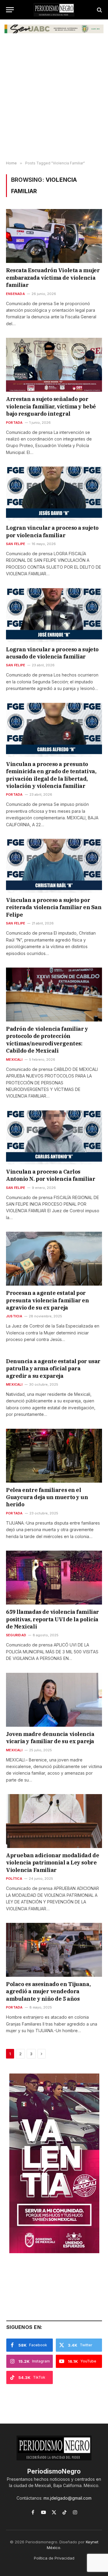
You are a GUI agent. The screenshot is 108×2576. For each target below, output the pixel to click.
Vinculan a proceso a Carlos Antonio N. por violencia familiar (51, 1175)
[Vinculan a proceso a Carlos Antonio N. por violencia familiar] (54, 1137)
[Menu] (10, 10)
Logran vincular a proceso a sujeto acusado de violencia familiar (52, 653)
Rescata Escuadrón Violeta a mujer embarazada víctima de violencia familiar (53, 278)
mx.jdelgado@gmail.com (67, 2498)
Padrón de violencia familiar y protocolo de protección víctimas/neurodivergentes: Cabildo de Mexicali (47, 1040)
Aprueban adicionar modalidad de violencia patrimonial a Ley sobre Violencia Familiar (52, 1863)
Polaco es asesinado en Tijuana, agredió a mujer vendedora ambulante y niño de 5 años (48, 1991)
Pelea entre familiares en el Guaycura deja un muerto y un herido (47, 1497)
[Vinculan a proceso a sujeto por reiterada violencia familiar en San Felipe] (54, 866)
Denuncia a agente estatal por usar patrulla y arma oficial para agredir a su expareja (53, 1369)
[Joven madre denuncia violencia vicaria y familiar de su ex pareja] (54, 1700)
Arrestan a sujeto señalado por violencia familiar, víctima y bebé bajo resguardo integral (51, 406)
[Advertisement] (54, 101)
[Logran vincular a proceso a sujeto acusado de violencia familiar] (54, 615)
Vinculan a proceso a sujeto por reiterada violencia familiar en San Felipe (54, 907)
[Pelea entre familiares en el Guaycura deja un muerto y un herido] (54, 1456)
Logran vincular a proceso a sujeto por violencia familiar (52, 531)
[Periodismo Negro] (54, 10)
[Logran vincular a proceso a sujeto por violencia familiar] (54, 494)
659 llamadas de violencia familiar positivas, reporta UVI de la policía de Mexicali (52, 1619)
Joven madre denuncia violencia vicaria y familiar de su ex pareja (50, 1738)
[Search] (99, 10)
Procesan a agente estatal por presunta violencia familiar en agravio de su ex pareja (48, 1300)
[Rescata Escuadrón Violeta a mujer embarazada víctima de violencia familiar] (54, 236)
